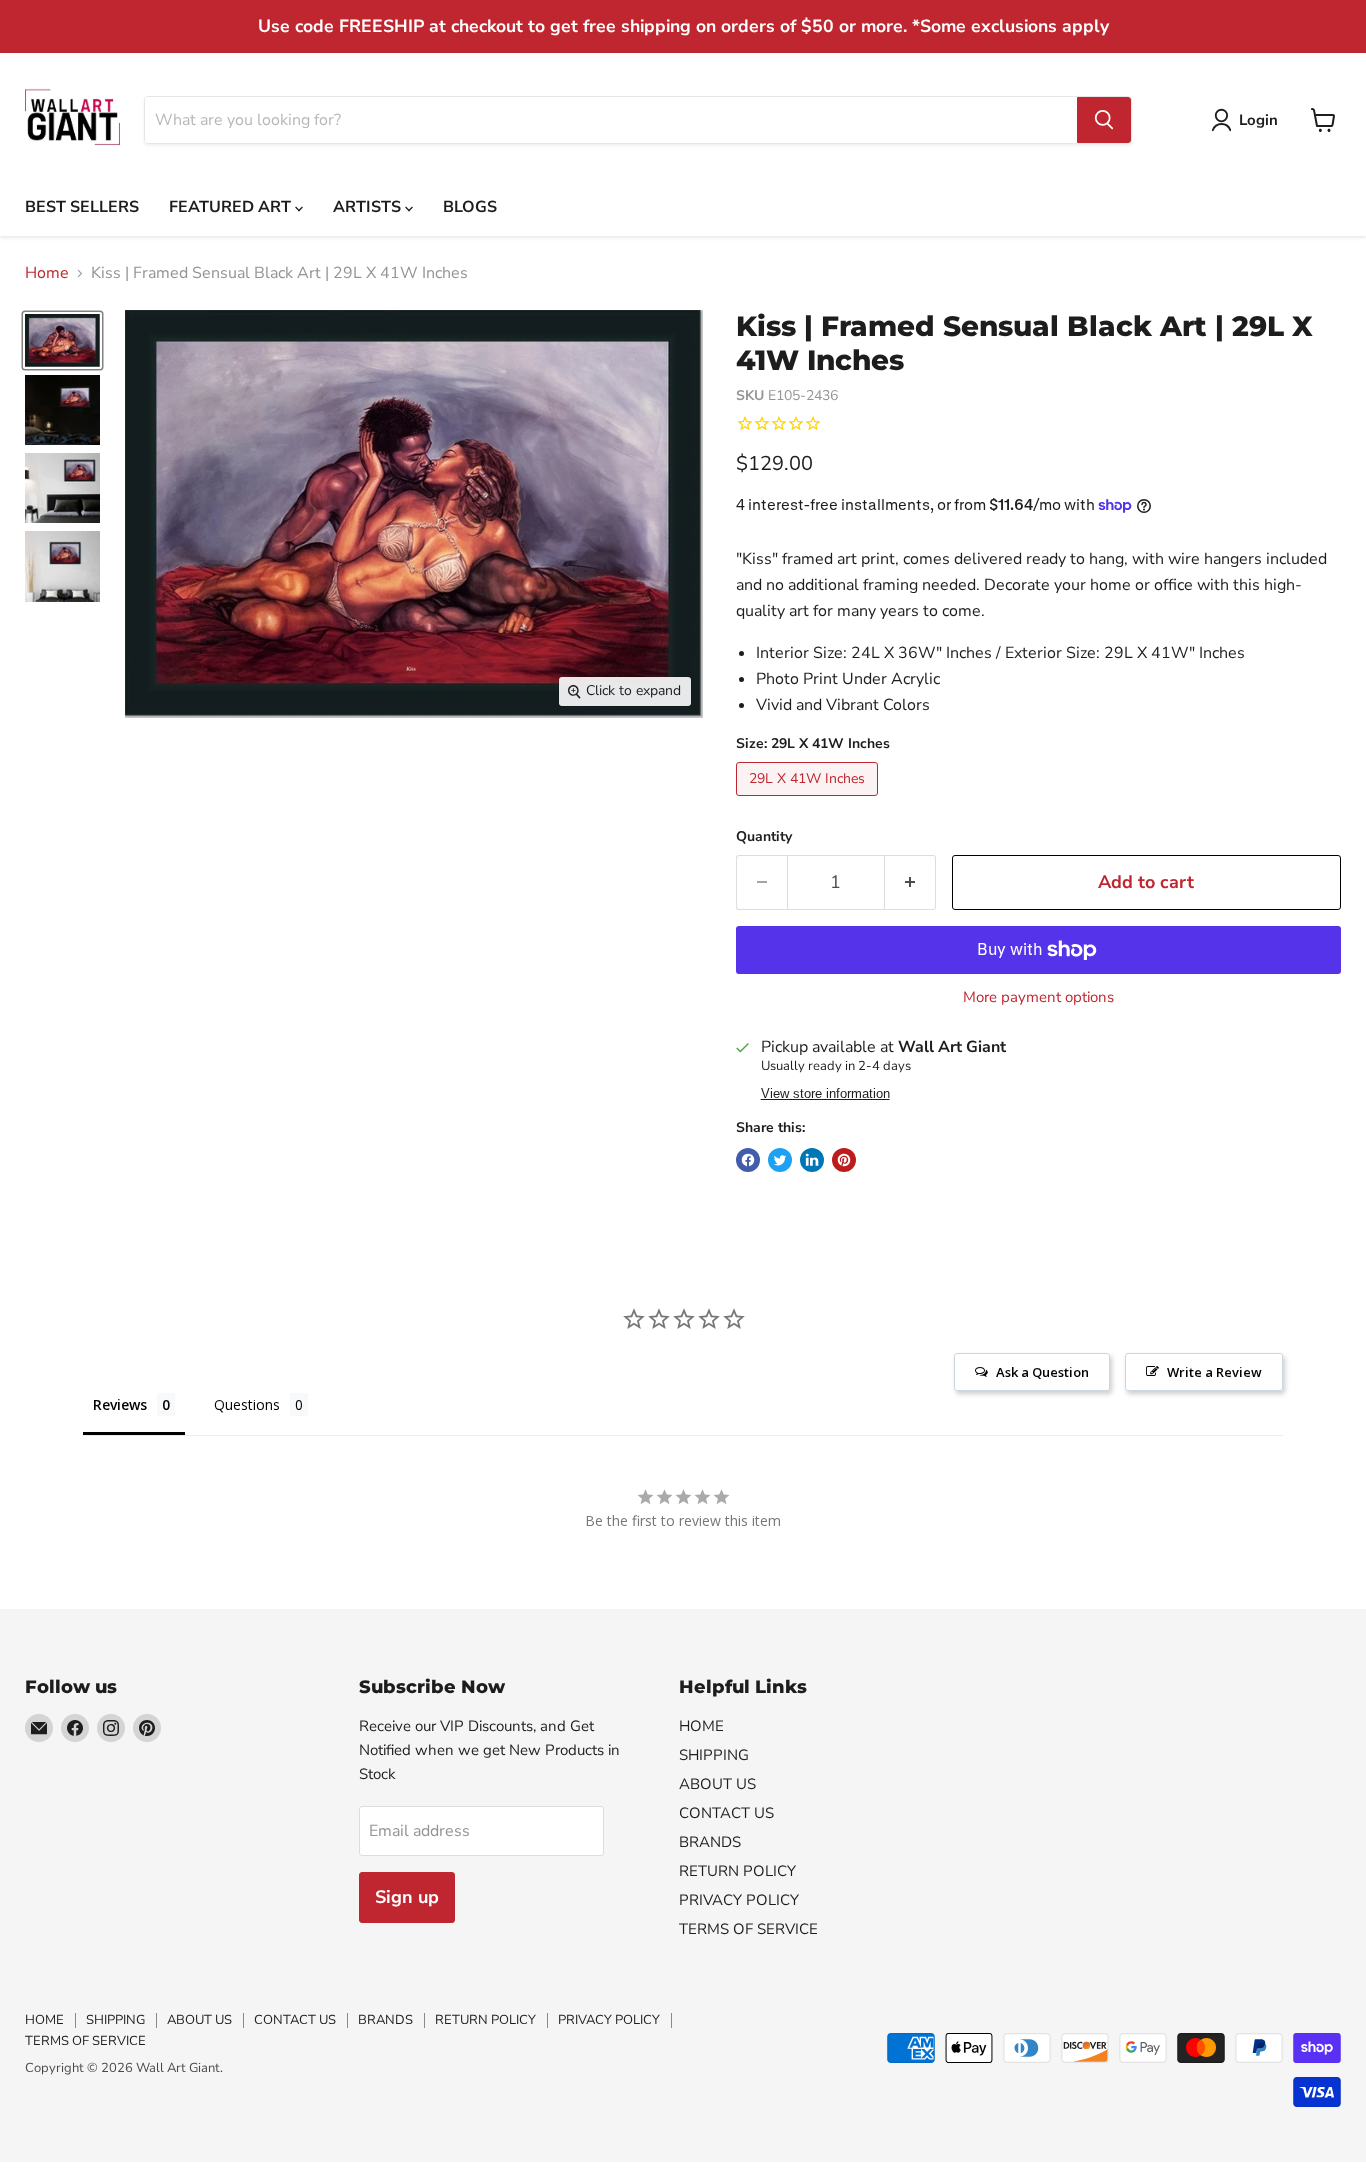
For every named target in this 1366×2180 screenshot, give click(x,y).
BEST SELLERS (82, 207)
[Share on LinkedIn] (812, 1160)
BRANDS (710, 1842)
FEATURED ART (232, 207)
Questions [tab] (247, 1404)
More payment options (1038, 997)
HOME (701, 1726)
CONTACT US (726, 1813)
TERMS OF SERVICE (748, 1929)
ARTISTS (369, 207)
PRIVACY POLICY (739, 1900)
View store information (825, 1094)
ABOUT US (717, 1784)
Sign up (407, 1897)
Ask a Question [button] (1042, 1372)
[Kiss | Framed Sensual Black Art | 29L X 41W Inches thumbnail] (62, 340)
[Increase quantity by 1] (910, 882)
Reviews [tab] (120, 1404)
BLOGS (470, 207)
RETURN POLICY (737, 1871)
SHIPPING (714, 1755)
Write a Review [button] (1214, 1372)
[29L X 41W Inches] (809, 801)
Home (47, 273)
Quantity (764, 837)
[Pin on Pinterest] (844, 1160)
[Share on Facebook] (748, 1160)
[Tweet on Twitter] (780, 1160)
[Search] (1104, 120)
